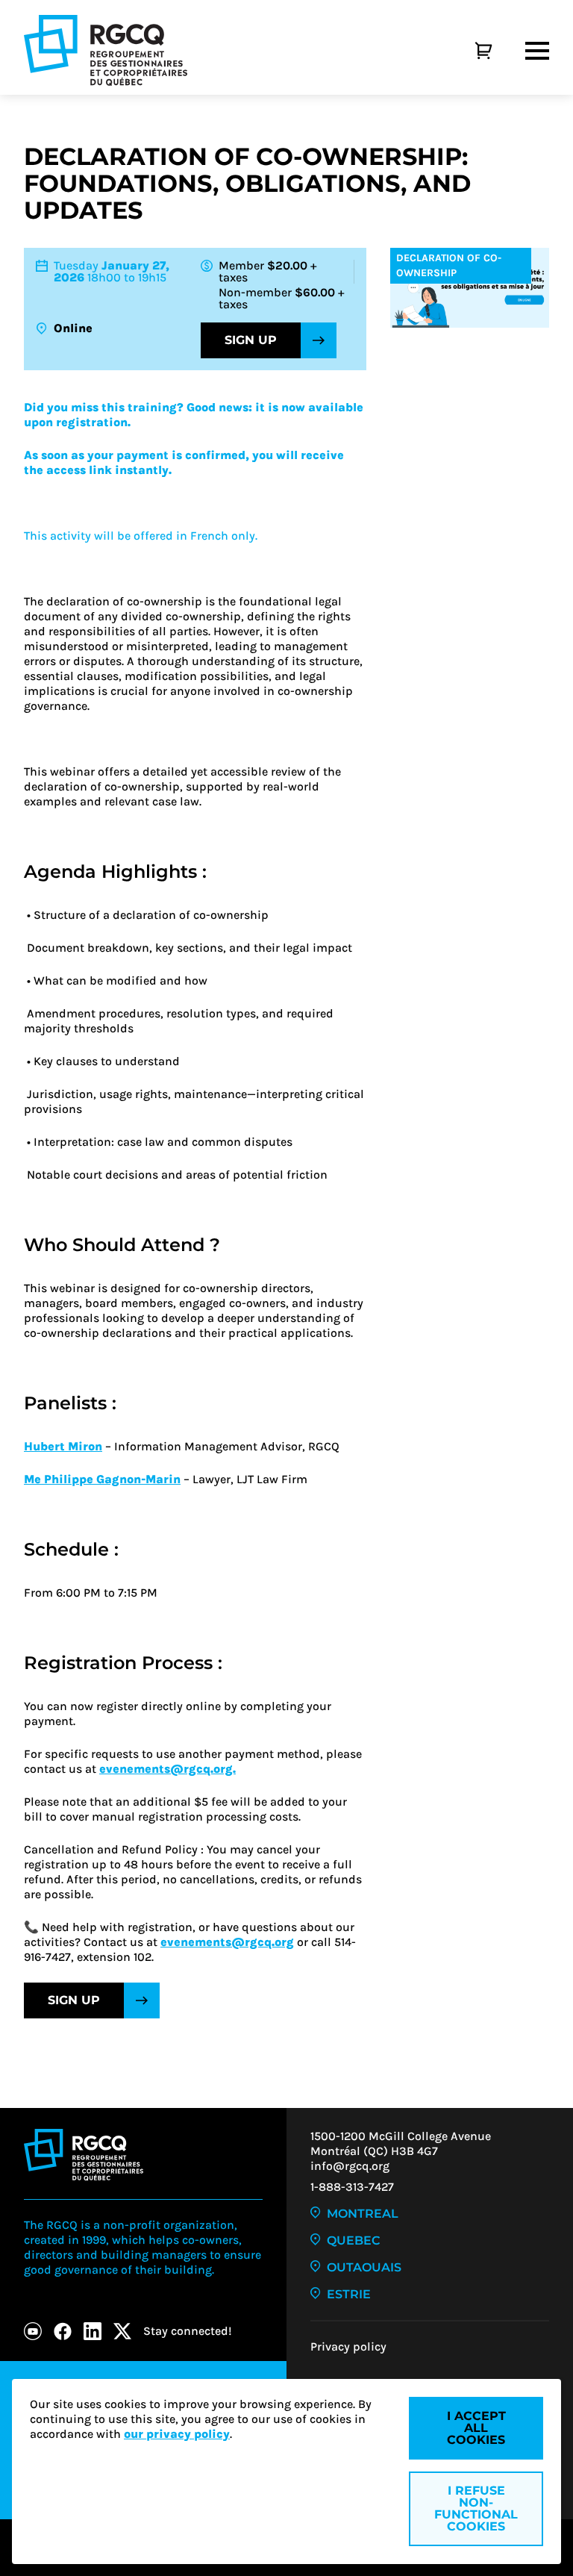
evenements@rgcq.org (227, 1942)
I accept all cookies (476, 2428)
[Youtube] (33, 2331)
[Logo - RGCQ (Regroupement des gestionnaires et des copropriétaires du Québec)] (106, 50)
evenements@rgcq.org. (167, 1769)
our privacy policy (177, 2434)
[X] (122, 2331)
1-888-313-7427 (352, 2187)
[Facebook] (63, 2331)
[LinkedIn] (93, 2331)
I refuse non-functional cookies (476, 2508)
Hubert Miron (63, 1446)
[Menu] (537, 51)
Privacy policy (348, 2346)
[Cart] (467, 51)
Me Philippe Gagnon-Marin (102, 1479)
